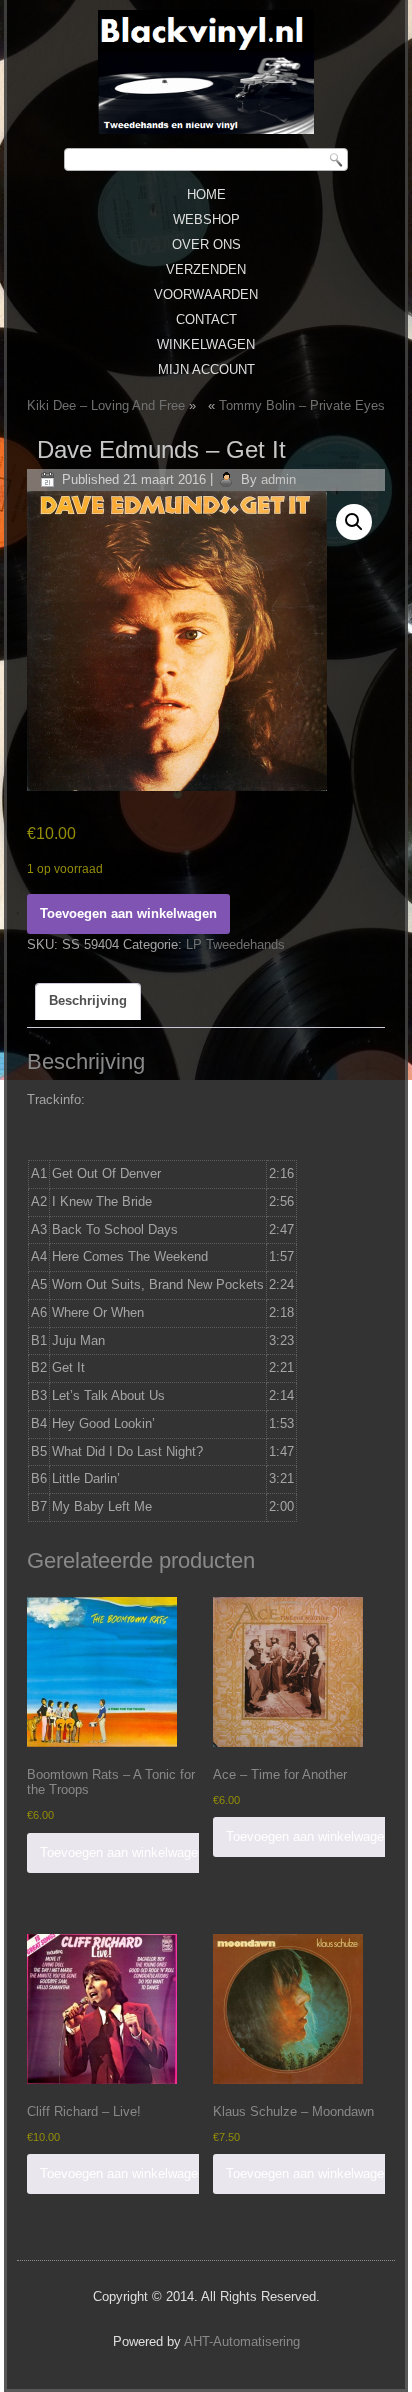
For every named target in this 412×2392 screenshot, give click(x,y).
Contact (206, 319)
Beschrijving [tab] (88, 1000)
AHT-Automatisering (242, 2341)
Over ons (206, 244)
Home (206, 194)
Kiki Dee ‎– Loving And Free (106, 405)
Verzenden (206, 269)
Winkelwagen (206, 344)
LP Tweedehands (235, 944)
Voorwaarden (206, 294)
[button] (354, 522)
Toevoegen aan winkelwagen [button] (122, 1852)
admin (278, 479)
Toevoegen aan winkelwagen (128, 913)
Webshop (206, 219)
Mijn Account (206, 369)
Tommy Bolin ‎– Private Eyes (302, 405)
